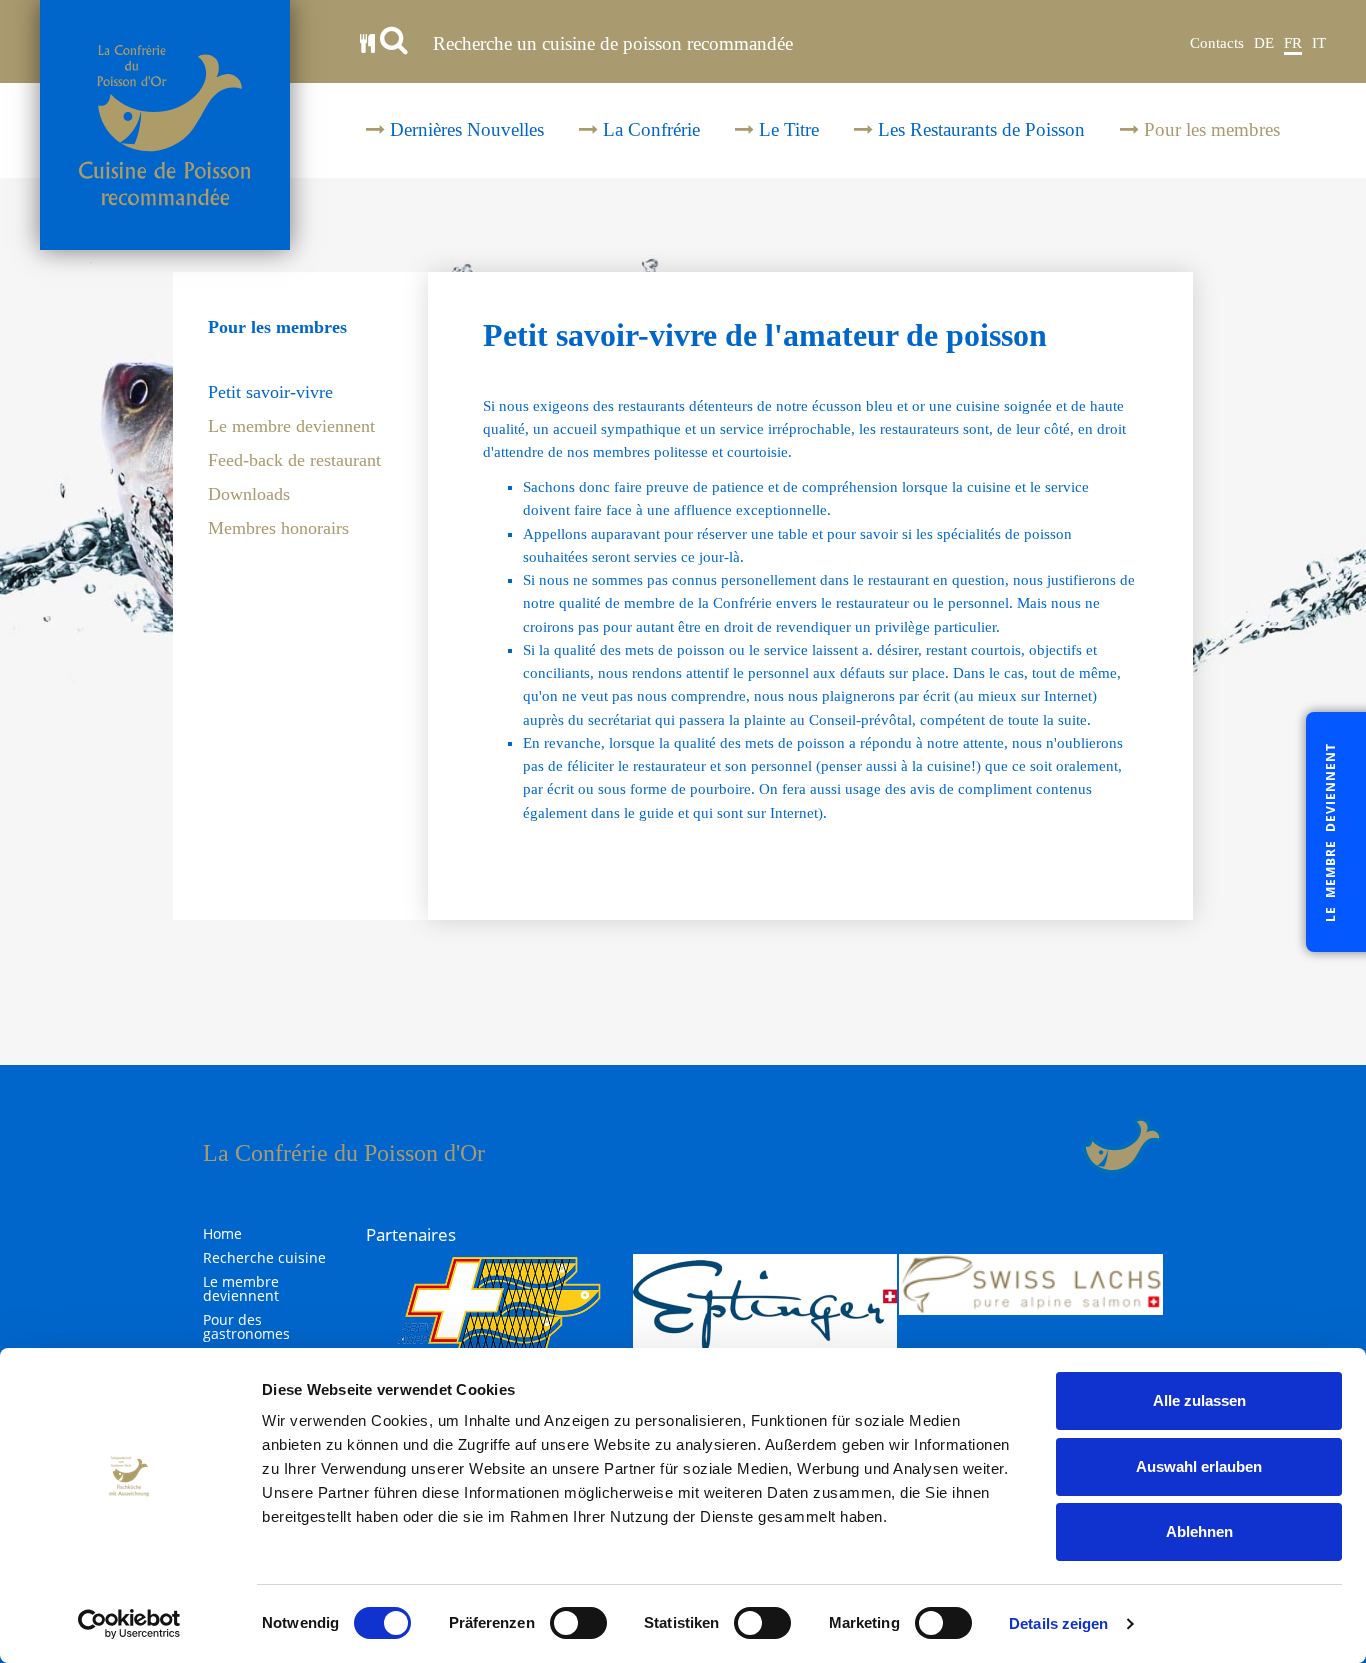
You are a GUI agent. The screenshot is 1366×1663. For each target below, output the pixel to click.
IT (1319, 43)
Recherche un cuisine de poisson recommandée (610, 43)
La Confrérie (649, 129)
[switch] (578, 1623)
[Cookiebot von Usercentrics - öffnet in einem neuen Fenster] (129, 1624)
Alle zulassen (1199, 1400)
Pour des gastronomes (246, 1327)
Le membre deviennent (291, 426)
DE (1264, 43)
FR (1293, 43)
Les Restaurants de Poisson (979, 129)
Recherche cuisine (264, 1258)
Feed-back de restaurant (294, 460)
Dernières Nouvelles (464, 129)
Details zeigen (1058, 1623)
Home (222, 1234)
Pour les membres (1209, 129)
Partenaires (411, 1234)
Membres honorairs (278, 528)
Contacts (1217, 43)
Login (1069, 1145)
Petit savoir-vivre (270, 392)
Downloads (249, 494)
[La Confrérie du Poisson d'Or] (165, 125)
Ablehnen (1199, 1531)
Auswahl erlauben (1199, 1466)
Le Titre (786, 129)
